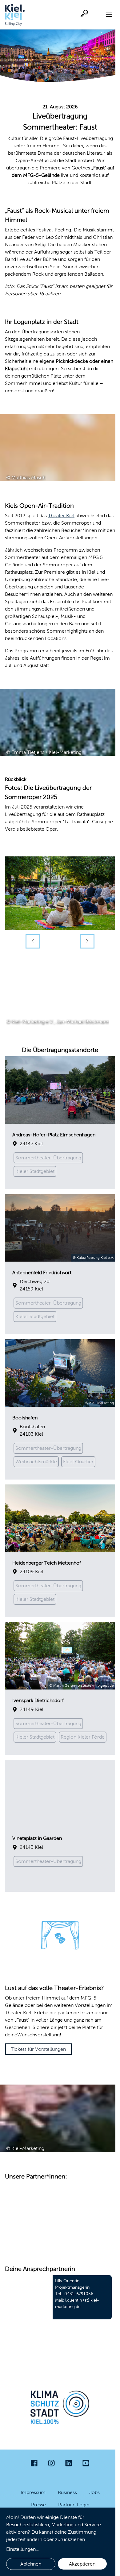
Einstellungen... (23, 2549)
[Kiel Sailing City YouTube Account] (86, 2463)
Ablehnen (31, 2564)
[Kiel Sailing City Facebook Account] (34, 2463)
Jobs (94, 2492)
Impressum (33, 2492)
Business (67, 2492)
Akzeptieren (82, 2564)
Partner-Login (74, 2505)
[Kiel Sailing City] (15, 15)
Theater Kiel (61, 516)
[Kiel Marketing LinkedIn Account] (69, 2463)
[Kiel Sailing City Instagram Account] (51, 2463)
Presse (38, 2505)
